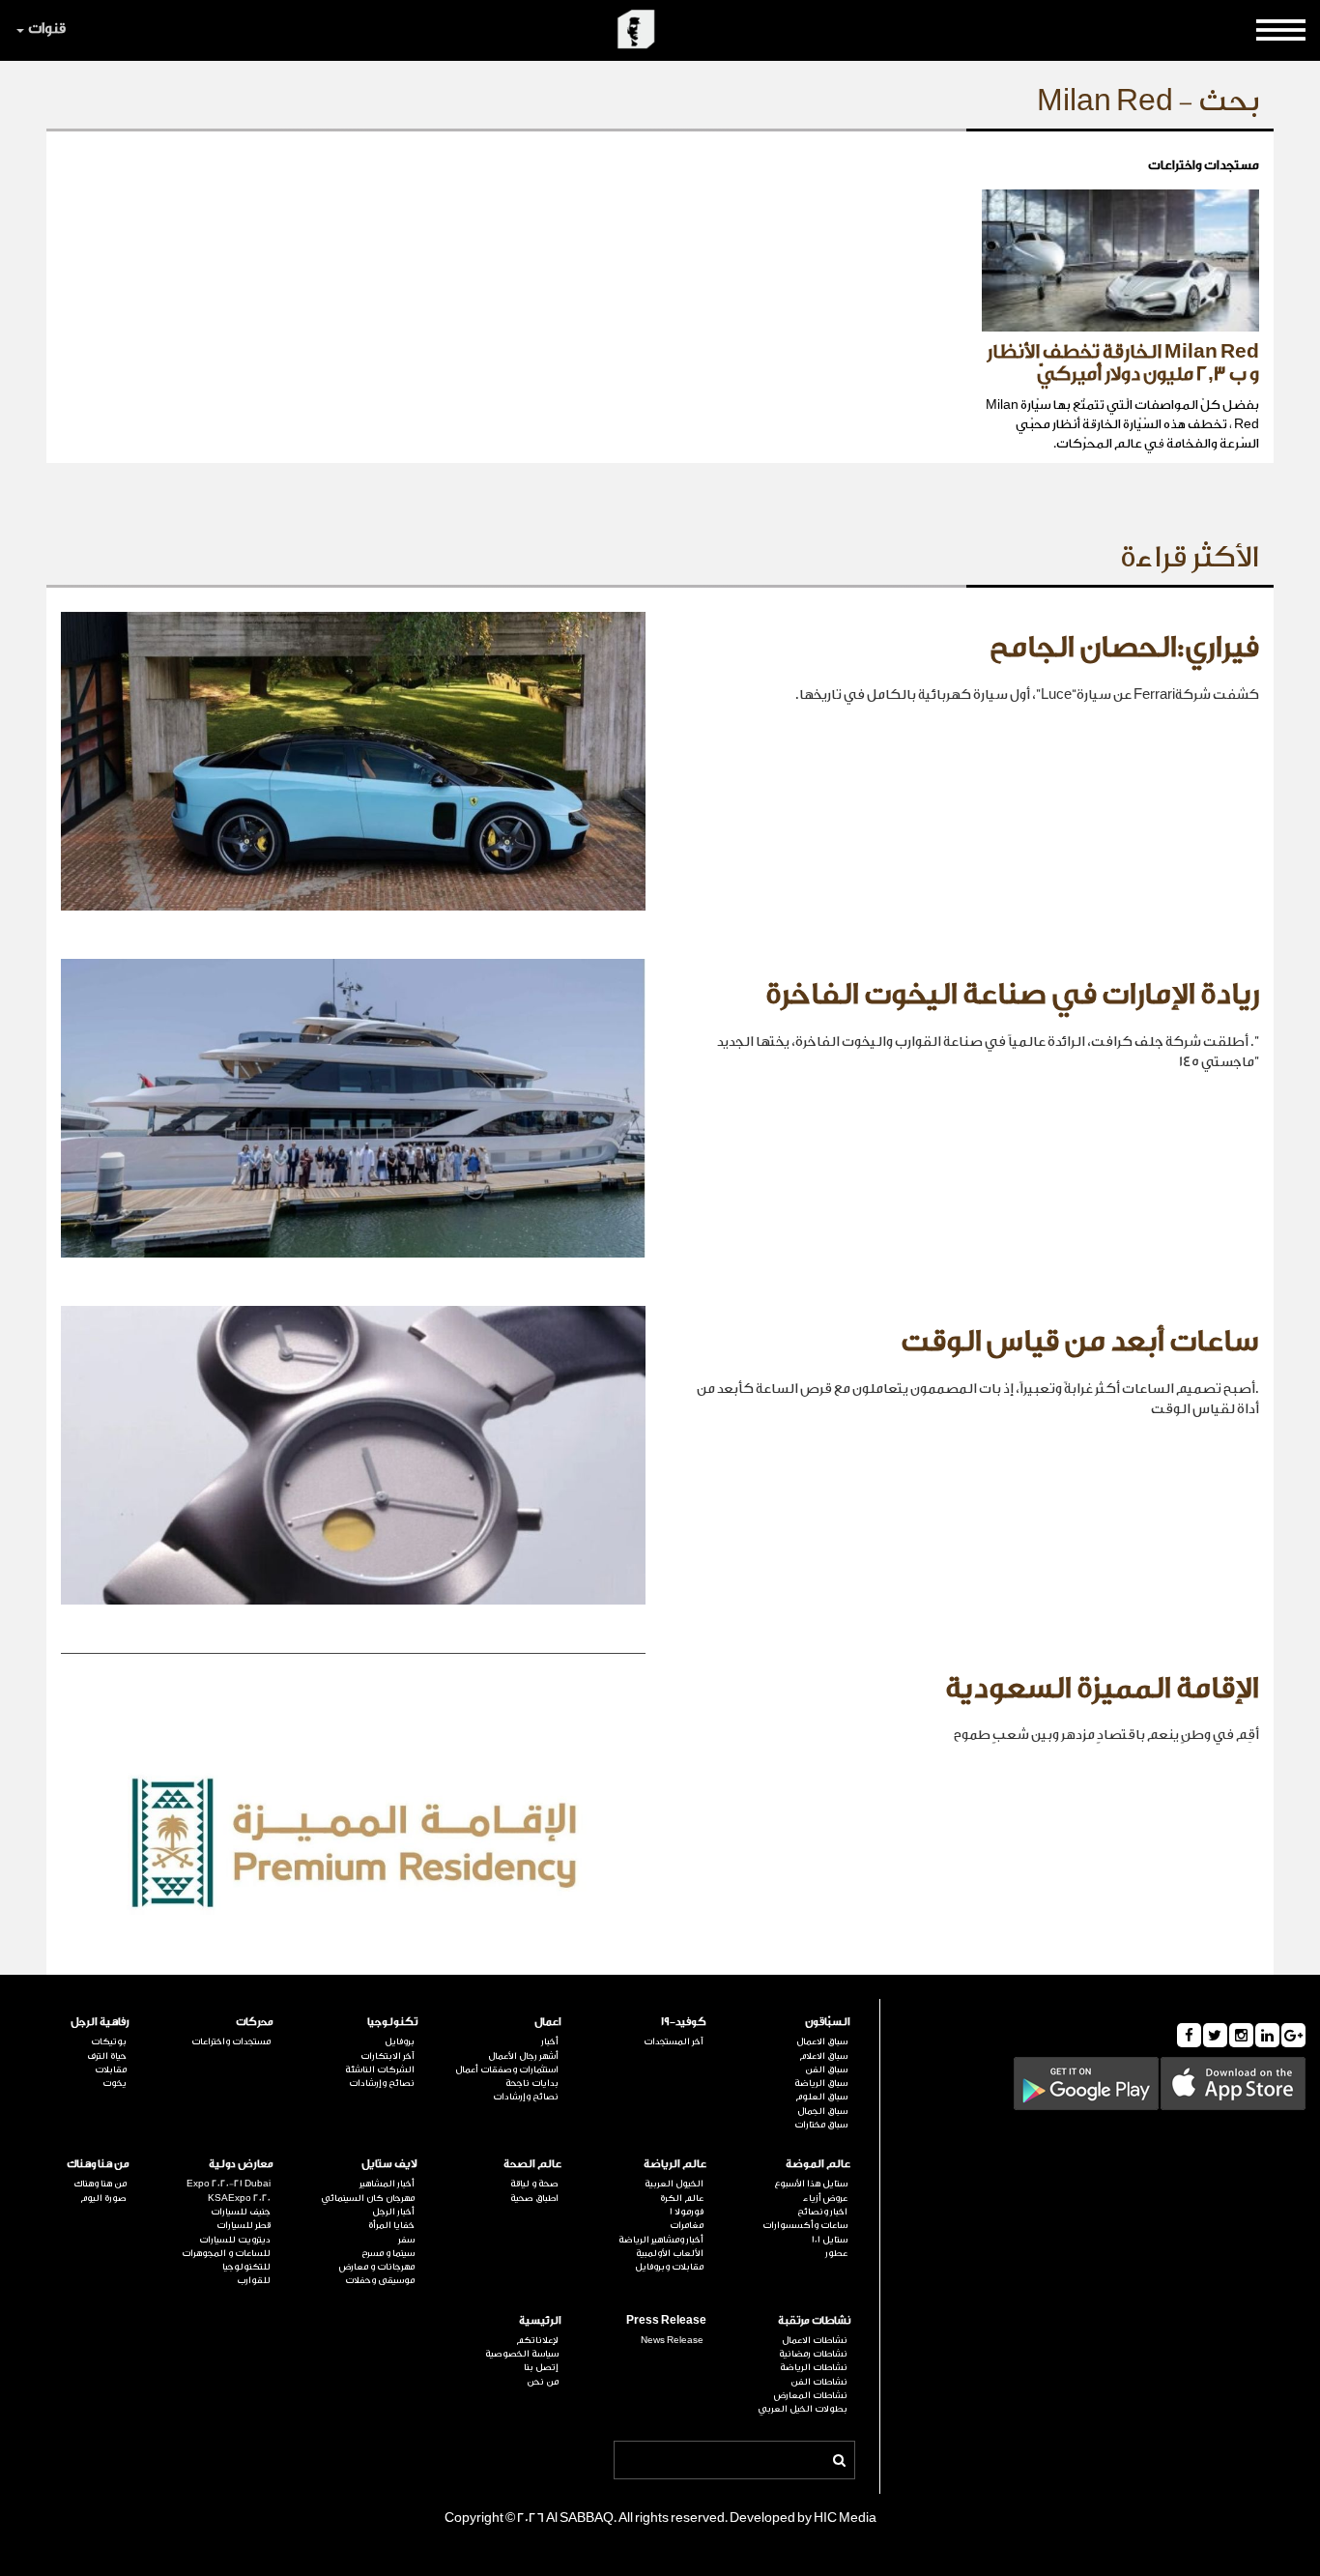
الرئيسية (540, 2320)
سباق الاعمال (822, 2041)
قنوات (47, 29)
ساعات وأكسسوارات (805, 2225)
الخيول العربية (674, 2184)
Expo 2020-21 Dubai (229, 2184)
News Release (672, 2340)
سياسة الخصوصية (522, 2354)
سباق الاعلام (823, 2056)
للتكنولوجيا (246, 2267)
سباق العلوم (821, 2097)
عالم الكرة (681, 2198)
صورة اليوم (103, 2198)
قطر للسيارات (244, 2225)
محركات (255, 2022)
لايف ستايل (389, 2164)
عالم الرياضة (674, 2164)
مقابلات (111, 2069)
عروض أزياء (825, 2198)
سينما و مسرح (388, 2253)
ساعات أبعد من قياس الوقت (1080, 1342)
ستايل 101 (830, 2240)
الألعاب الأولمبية (669, 2253)
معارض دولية (241, 2164)
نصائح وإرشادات (526, 2097)
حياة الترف (107, 2056)
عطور (836, 2253)
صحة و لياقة (534, 2184)
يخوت (115, 2083)
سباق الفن (826, 2069)
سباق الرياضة (821, 2083)
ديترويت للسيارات (235, 2240)
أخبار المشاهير (387, 2184)
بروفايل (400, 2041)
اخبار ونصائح (822, 2212)
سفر (406, 2240)
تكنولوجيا (392, 2022)
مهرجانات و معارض (377, 2267)
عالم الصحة (532, 2164)
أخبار (550, 2041)
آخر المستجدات (673, 2041)
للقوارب (254, 2280)
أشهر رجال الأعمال (523, 2056)
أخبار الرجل (393, 2212)
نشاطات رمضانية (813, 2354)
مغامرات (686, 2225)
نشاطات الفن (819, 2382)
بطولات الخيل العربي (803, 2409)
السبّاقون (828, 2022)
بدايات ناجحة (532, 2083)
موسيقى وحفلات (380, 2280)
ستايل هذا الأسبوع (811, 2184)
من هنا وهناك (98, 2164)
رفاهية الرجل (100, 2022)
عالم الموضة (818, 2164)
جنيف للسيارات (241, 2212)
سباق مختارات (821, 2125)
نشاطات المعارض (811, 2395)
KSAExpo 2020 (239, 2198)
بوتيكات (109, 2041)
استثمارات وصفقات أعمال (507, 2069)
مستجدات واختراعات (231, 2041)
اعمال (548, 2022)
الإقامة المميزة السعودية (1102, 1689)
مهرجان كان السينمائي (368, 2198)
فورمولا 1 (686, 2212)
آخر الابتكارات (387, 2056)
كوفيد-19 (683, 2022)
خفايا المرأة (391, 2225)
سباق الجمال (822, 2111)
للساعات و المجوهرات (226, 2253)
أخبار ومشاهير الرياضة (660, 2240)
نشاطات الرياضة (814, 2367)
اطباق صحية (534, 2198)
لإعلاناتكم (537, 2340)
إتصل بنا (541, 2367)
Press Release (666, 2320)
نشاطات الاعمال (815, 2340)
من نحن (543, 2382)
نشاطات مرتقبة (814, 2320)
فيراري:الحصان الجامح (1124, 648)
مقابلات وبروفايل (669, 2267)
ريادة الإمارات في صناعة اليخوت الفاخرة (1012, 995)
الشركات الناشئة (380, 2069)
